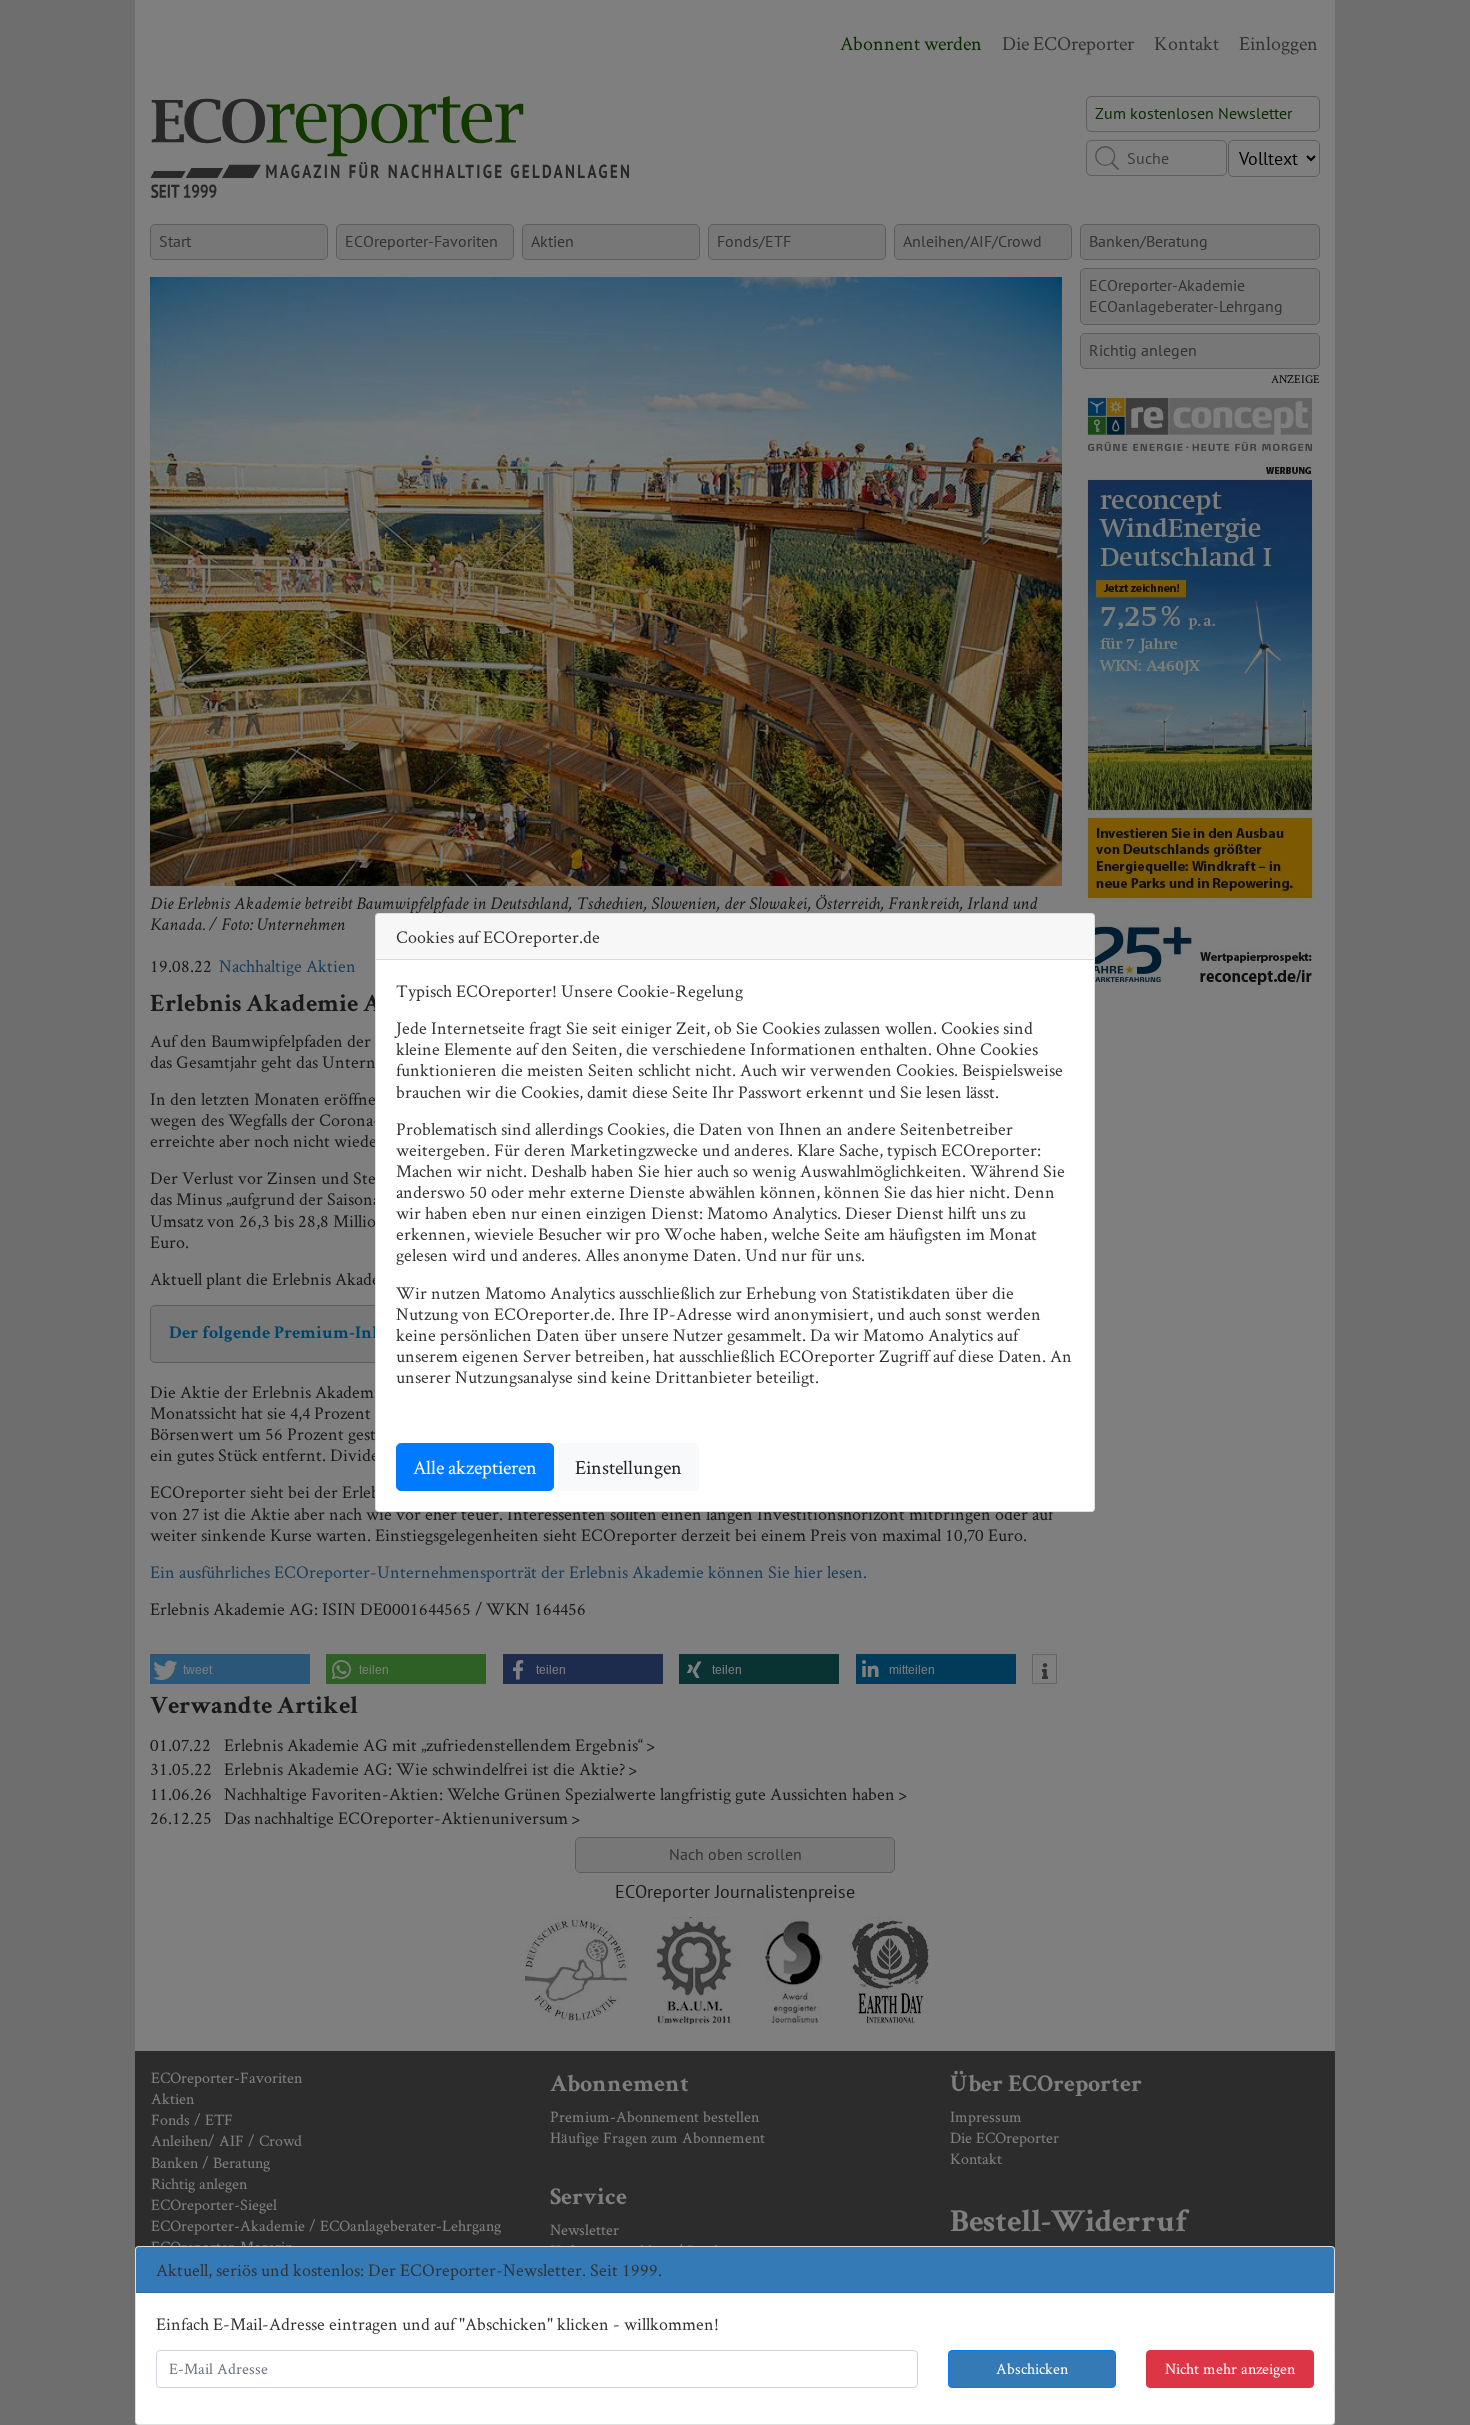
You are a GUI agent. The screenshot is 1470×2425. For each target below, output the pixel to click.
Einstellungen (628, 1467)
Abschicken (1032, 2368)
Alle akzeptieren (475, 1467)
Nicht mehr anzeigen (1230, 2368)
